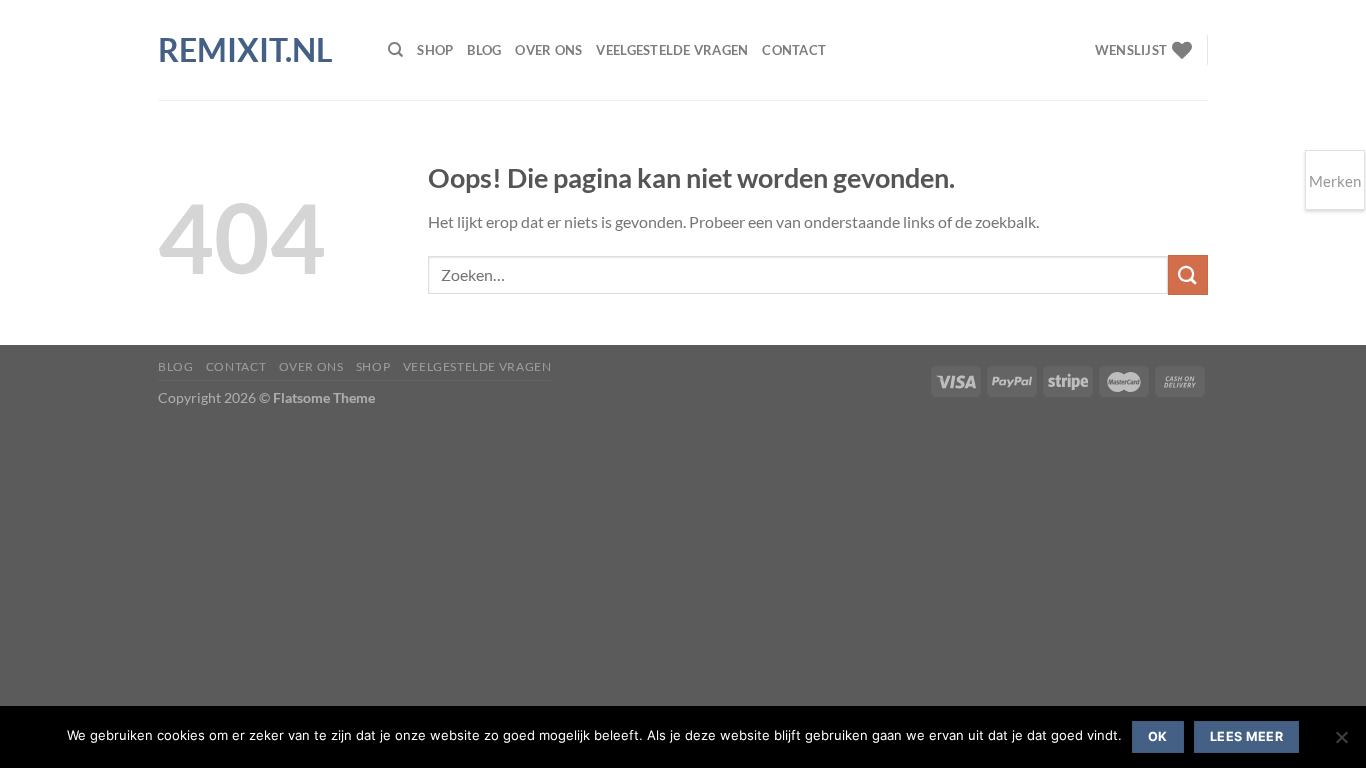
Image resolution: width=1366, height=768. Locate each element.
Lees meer (1246, 736)
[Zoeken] (395, 50)
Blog (484, 50)
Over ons (548, 50)
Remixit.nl (245, 50)
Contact (794, 50)
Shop (435, 50)
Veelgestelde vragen (672, 50)
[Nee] (1341, 743)
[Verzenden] (1188, 274)
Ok (1158, 736)
